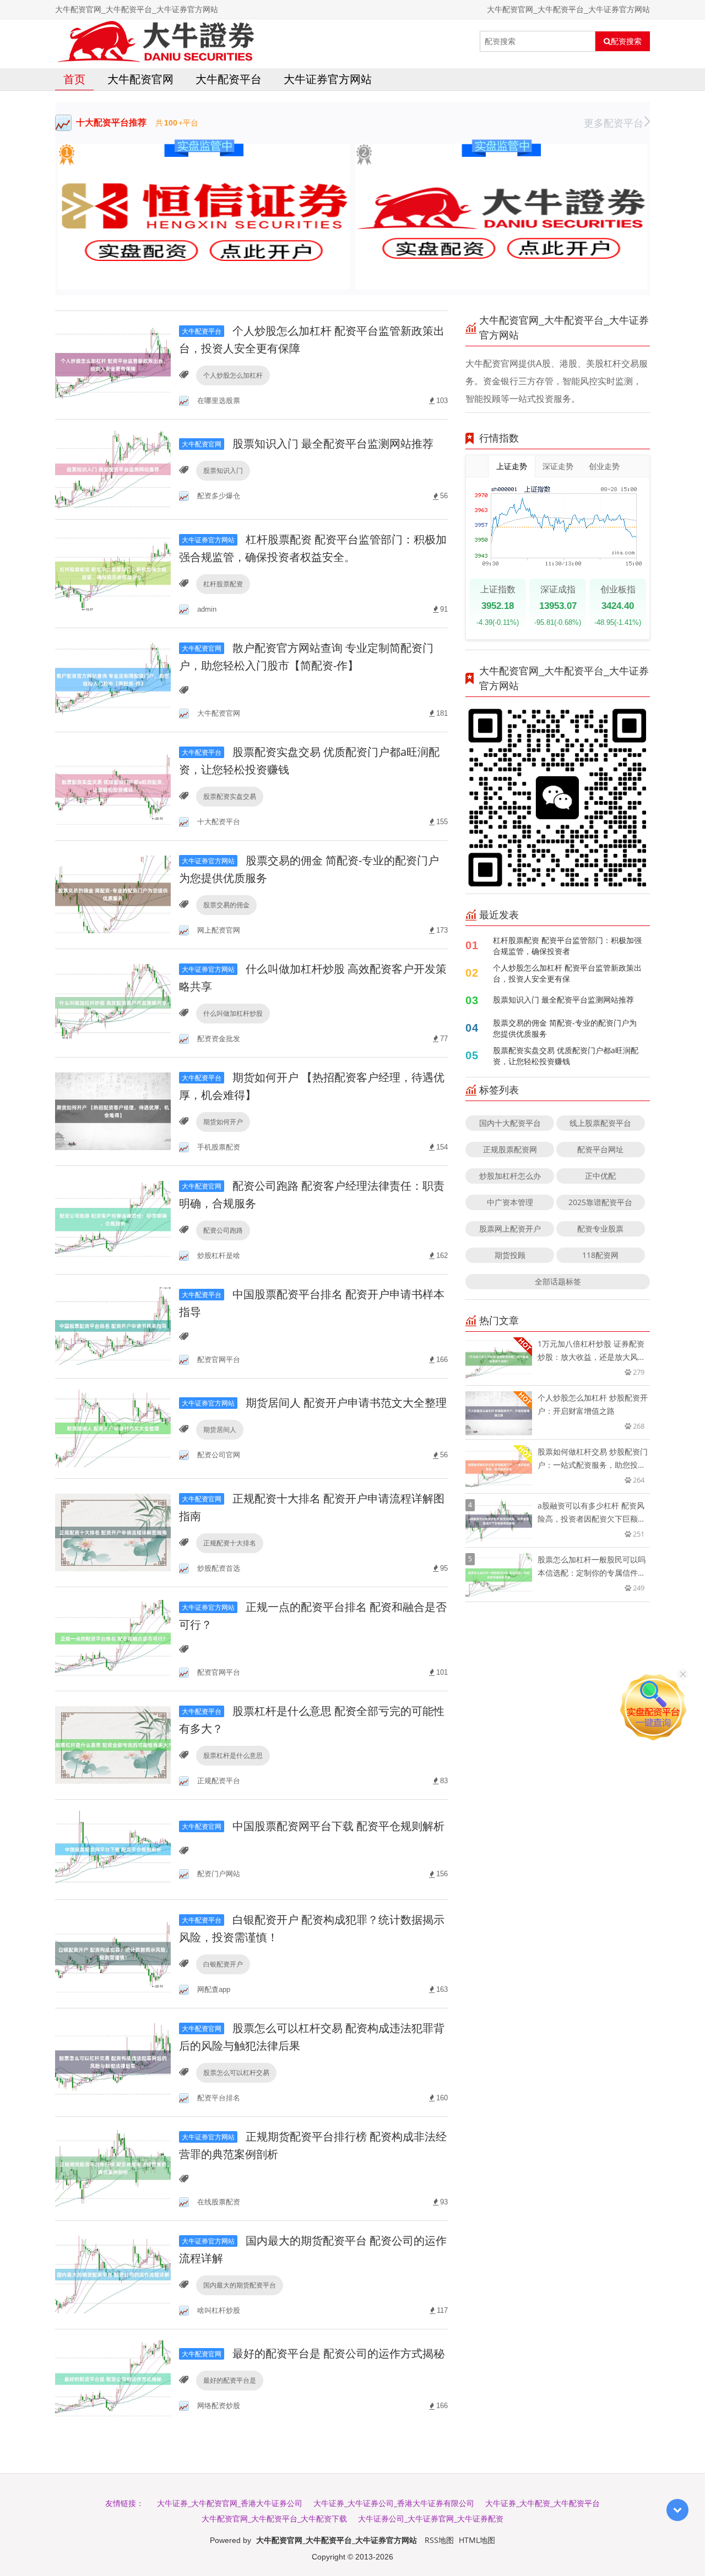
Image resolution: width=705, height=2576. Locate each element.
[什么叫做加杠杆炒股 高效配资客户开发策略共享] (113, 1002)
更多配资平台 (614, 123)
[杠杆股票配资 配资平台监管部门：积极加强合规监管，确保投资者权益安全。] (113, 573)
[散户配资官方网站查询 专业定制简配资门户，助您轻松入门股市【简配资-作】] (113, 679)
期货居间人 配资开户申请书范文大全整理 (314, 1403)
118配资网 (600, 1255)
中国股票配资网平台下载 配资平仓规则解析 (313, 1826)
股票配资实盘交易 (230, 796)
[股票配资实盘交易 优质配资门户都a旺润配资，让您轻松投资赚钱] (113, 785)
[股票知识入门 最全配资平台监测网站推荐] (113, 468)
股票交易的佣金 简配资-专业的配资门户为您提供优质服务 (565, 1028)
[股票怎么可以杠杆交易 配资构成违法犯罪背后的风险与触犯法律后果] (113, 2062)
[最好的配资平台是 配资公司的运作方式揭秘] (113, 2378)
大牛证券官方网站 (328, 79)
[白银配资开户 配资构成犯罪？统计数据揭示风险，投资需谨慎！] (113, 1953)
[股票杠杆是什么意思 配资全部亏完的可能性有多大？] (113, 1744)
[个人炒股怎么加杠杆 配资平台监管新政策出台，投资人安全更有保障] (113, 364)
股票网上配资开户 (510, 1229)
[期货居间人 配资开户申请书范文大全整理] (113, 1427)
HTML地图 (477, 2540)
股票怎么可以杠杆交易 (236, 2073)
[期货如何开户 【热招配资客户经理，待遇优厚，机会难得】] (113, 1111)
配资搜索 (626, 41)
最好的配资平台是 (230, 2380)
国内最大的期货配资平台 (240, 2285)
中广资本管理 (510, 1202)
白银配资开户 (223, 1964)
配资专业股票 (600, 1229)
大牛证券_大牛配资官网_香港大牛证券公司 (230, 2503)
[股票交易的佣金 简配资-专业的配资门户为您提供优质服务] (113, 894)
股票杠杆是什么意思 (233, 1755)
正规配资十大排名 (230, 1543)
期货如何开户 (223, 1122)
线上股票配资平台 (600, 1123)
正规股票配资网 (510, 1149)
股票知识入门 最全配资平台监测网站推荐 (308, 443)
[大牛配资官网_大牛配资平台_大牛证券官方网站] (155, 41)
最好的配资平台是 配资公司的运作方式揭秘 (313, 2353)
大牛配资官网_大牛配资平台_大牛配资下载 (274, 2518)
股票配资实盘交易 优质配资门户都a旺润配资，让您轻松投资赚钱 (566, 1056)
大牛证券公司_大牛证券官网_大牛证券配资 (431, 2518)
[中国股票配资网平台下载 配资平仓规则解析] (113, 1848)
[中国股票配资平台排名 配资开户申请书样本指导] (113, 1325)
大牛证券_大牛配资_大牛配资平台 (543, 2503)
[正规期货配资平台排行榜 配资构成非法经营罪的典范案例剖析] (113, 2168)
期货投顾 (510, 1255)
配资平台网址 (600, 1149)
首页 (74, 79)
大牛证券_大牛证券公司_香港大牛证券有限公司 (394, 2503)
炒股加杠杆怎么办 (510, 1176)
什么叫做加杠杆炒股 (233, 1013)
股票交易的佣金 (226, 905)
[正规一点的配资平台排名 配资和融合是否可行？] (113, 1638)
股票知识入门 (223, 470)
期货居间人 (220, 1429)
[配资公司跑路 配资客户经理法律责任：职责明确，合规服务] (113, 1219)
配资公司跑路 (223, 1230)
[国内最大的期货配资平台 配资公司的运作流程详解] (113, 2274)
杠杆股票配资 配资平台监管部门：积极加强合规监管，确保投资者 (567, 946)
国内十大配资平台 (510, 1123)
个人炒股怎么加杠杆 (233, 375)
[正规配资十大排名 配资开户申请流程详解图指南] (113, 1532)
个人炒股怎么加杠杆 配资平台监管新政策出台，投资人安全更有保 (567, 973)
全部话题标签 (558, 1281)
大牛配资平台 (229, 79)
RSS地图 (439, 2540)
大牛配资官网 (140, 79)
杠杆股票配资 (223, 584)
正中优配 (600, 1176)
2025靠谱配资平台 (600, 1202)
